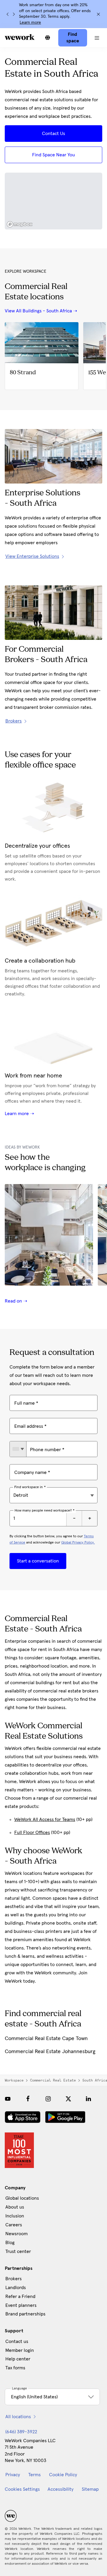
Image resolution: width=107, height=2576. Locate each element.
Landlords (16, 2288)
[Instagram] (48, 2099)
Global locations (22, 2198)
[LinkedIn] (89, 2099)
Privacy (13, 2475)
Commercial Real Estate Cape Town (46, 2039)
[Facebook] (28, 2099)
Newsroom (16, 2234)
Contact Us (53, 134)
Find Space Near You (53, 155)
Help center (18, 2359)
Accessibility (60, 2489)
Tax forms (15, 2368)
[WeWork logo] (20, 37)
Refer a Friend (20, 2296)
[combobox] (18, 1449)
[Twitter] (68, 2099)
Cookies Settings (22, 2489)
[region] (53, 201)
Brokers (14, 2279)
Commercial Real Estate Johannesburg (50, 2052)
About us (15, 2207)
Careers (14, 2225)
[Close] (98, 14)
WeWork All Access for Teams (45, 1819)
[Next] (14, 14)
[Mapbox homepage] (20, 224)
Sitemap (90, 2489)
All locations (18, 2417)
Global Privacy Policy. (78, 1543)
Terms (34, 2475)
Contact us (17, 2341)
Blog (10, 2243)
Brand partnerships (25, 2314)
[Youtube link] (8, 2099)
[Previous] (8, 14)
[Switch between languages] (48, 38)
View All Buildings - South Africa (38, 311)
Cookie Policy (63, 2475)
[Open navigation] (97, 38)
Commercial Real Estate (53, 2080)
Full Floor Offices (32, 1833)
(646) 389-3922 (21, 2432)
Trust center (18, 2251)
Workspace (14, 2080)
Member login (20, 2350)
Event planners (21, 2305)
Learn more (30, 23)
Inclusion (15, 2216)
